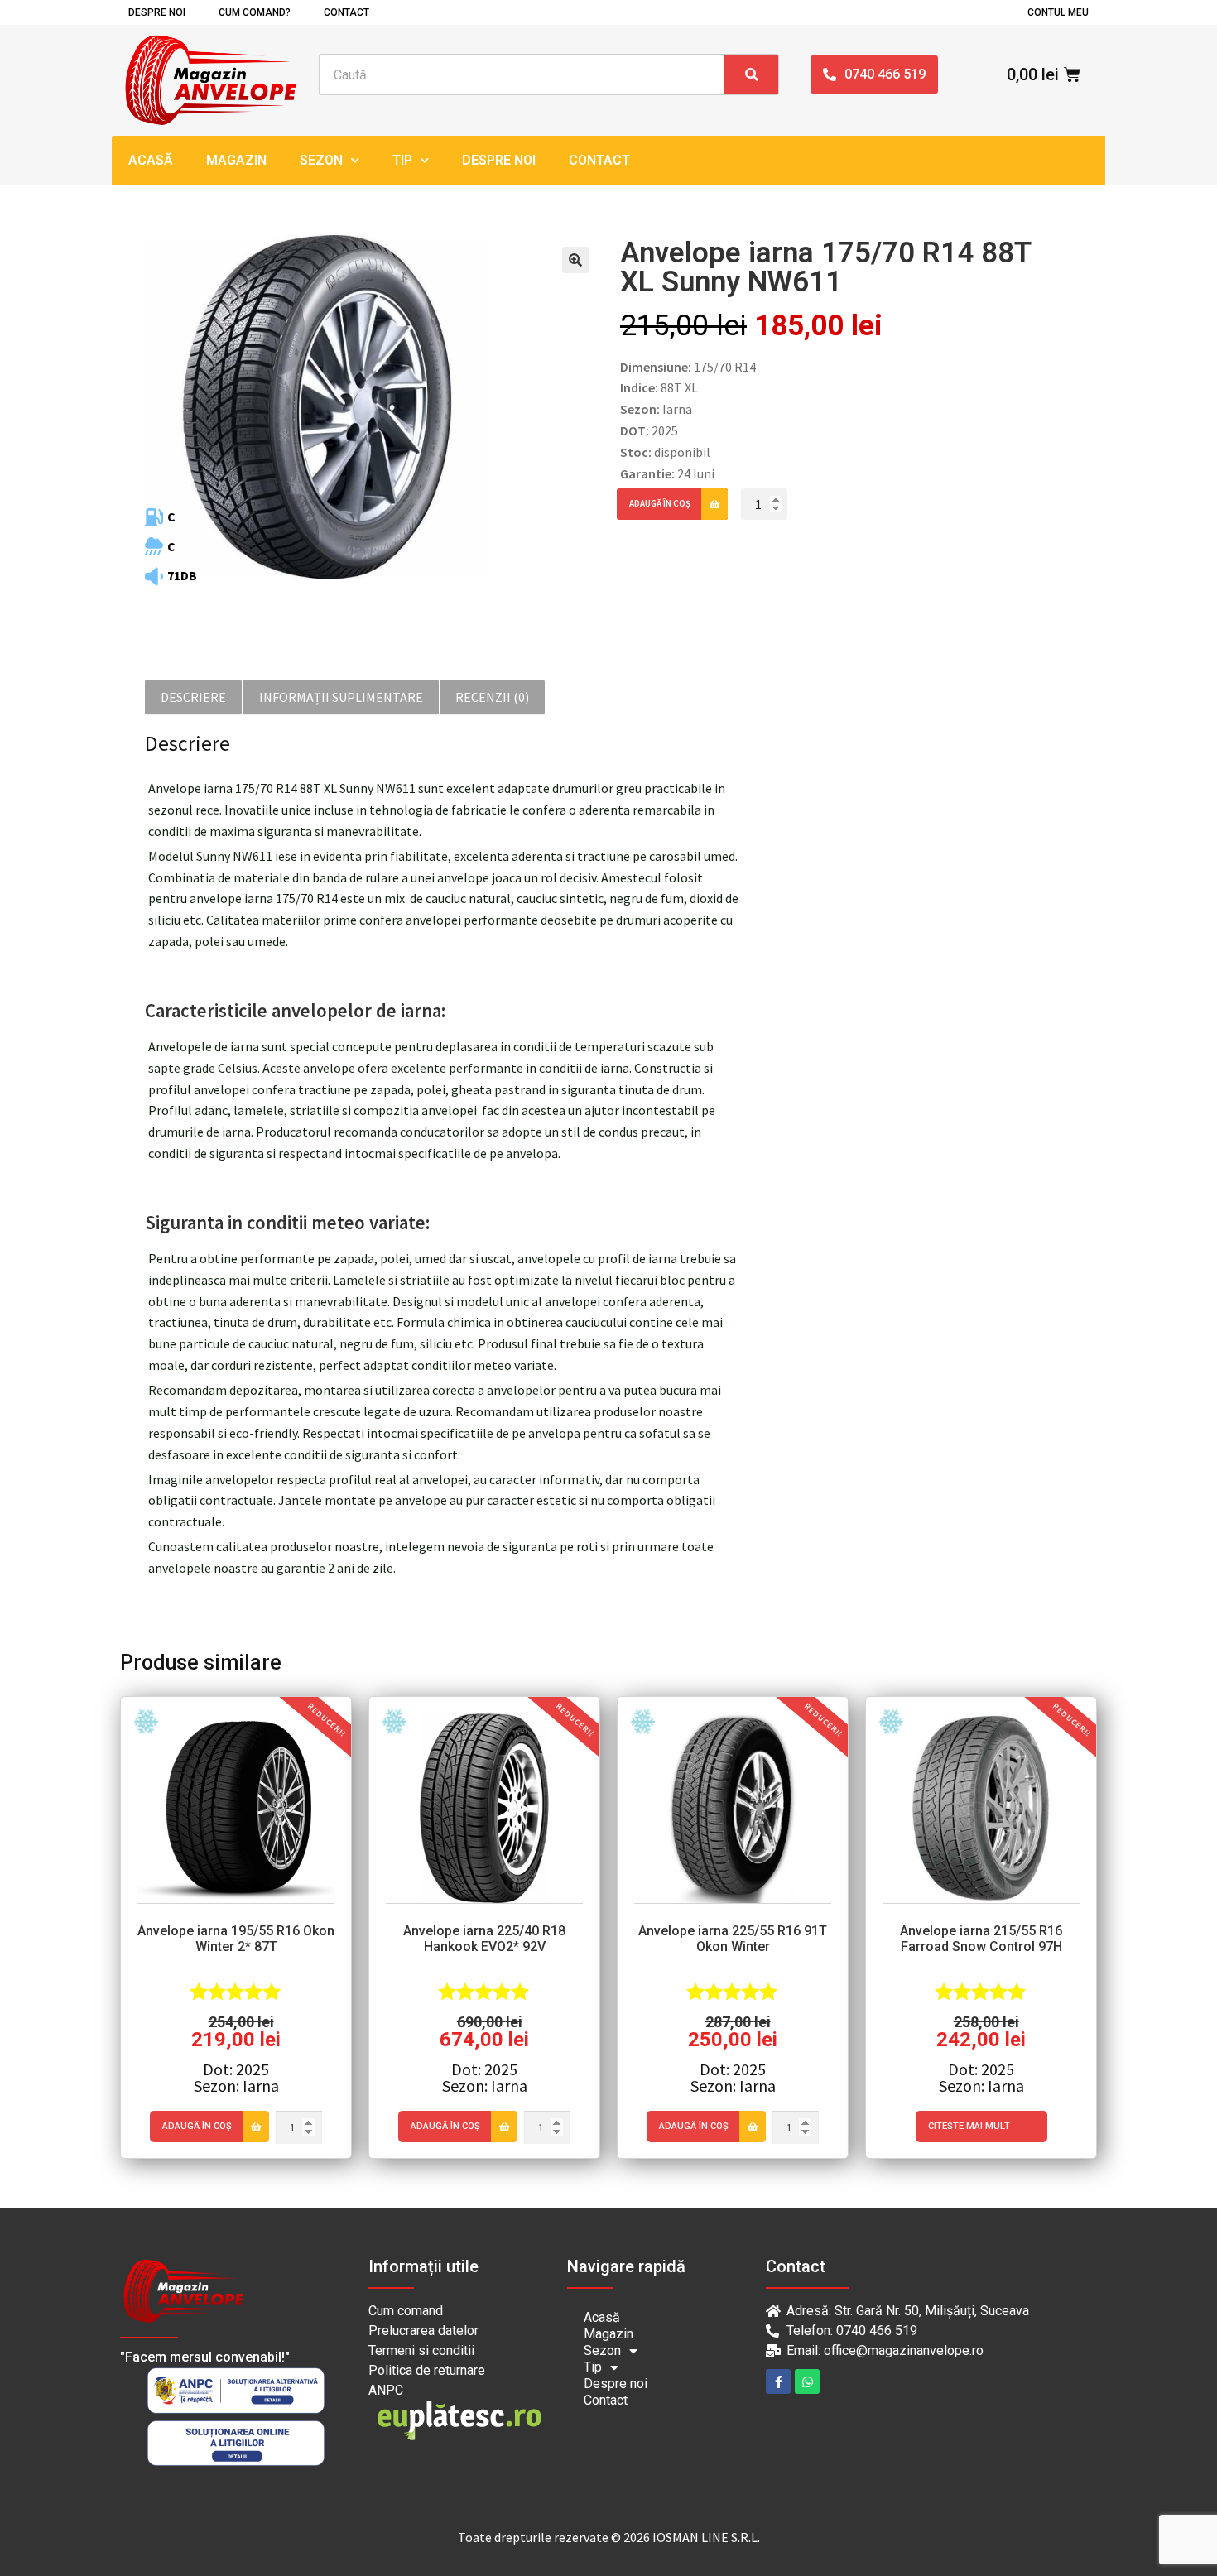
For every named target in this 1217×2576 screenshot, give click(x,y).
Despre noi (157, 12)
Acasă (151, 160)
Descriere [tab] (193, 697)
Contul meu (1058, 12)
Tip (402, 160)
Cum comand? (255, 12)
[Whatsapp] (807, 2381)
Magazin (236, 160)
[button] (575, 260)
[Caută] (751, 74)
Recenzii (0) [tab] (492, 697)
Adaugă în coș (660, 503)
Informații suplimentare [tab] (341, 697)
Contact (346, 12)
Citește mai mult (969, 2126)
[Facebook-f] (778, 2381)
